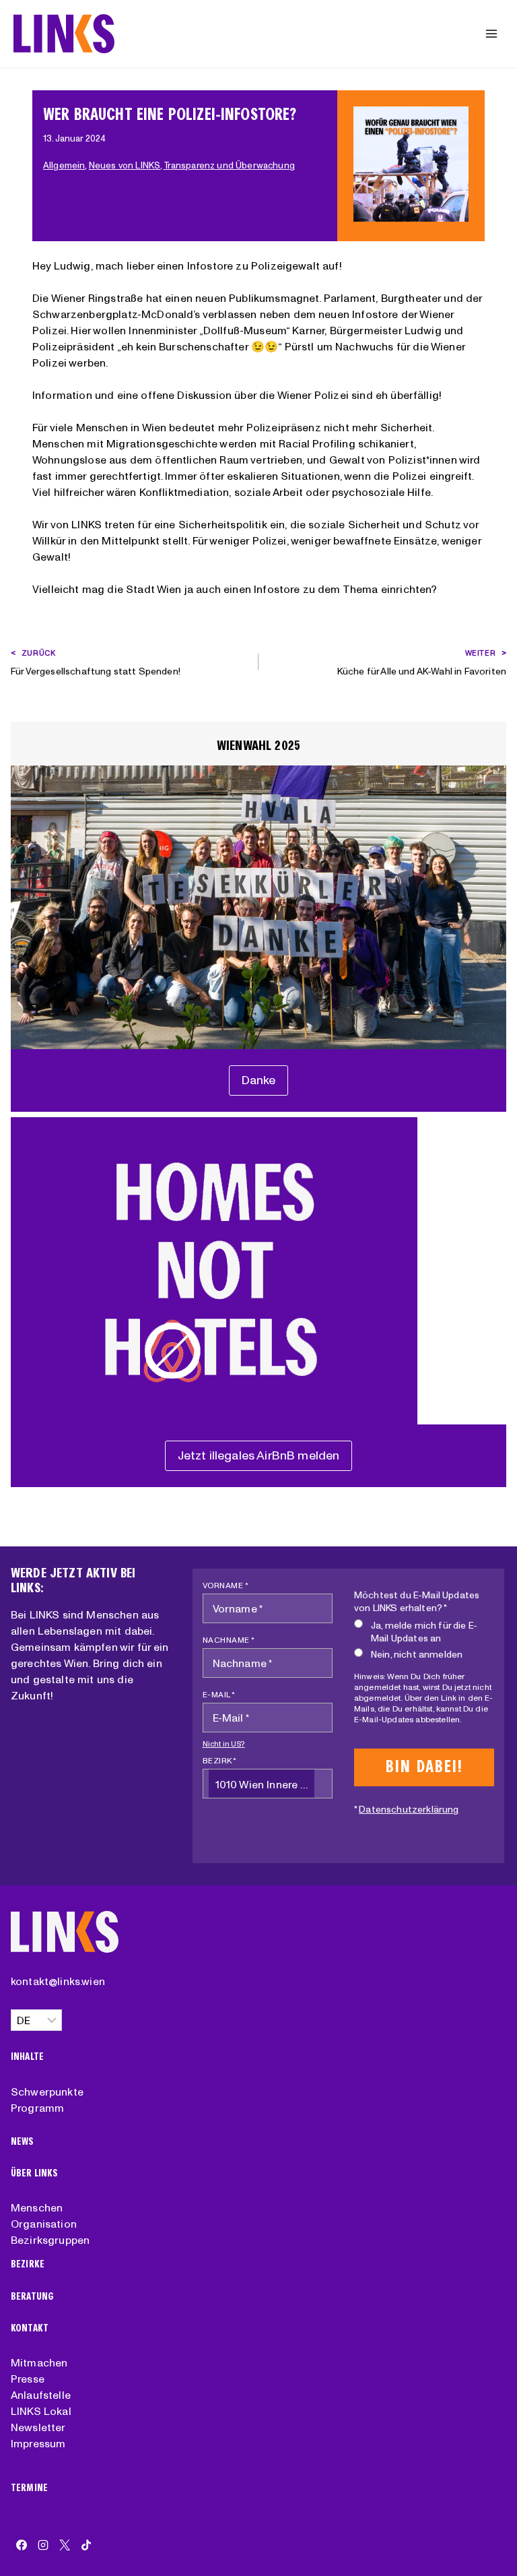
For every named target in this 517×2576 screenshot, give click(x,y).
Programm (37, 2108)
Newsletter (38, 2427)
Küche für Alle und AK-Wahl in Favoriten (422, 663)
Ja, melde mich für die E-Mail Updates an (424, 1632)
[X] (65, 2545)
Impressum (38, 2443)
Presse (28, 2379)
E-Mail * (219, 1694)
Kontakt (30, 2328)
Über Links (35, 2173)
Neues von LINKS (125, 165)
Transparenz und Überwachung (229, 165)
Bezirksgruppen (50, 2240)
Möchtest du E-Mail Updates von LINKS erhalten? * (417, 1601)
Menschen (37, 2207)
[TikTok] (86, 2545)
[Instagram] (43, 2545)
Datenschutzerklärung (409, 1809)
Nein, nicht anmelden (417, 1654)
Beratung (32, 2297)
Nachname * (229, 1640)
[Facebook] (22, 2545)
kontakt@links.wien (58, 1981)
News (23, 2142)
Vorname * (226, 1585)
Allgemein (64, 165)
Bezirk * (220, 1760)
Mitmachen (39, 2362)
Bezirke (28, 2264)
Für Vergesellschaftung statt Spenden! (96, 663)
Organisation (44, 2224)
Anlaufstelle (41, 2395)
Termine (29, 2488)
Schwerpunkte (47, 2092)
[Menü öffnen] (491, 33)
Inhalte (27, 2057)
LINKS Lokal (41, 2411)
